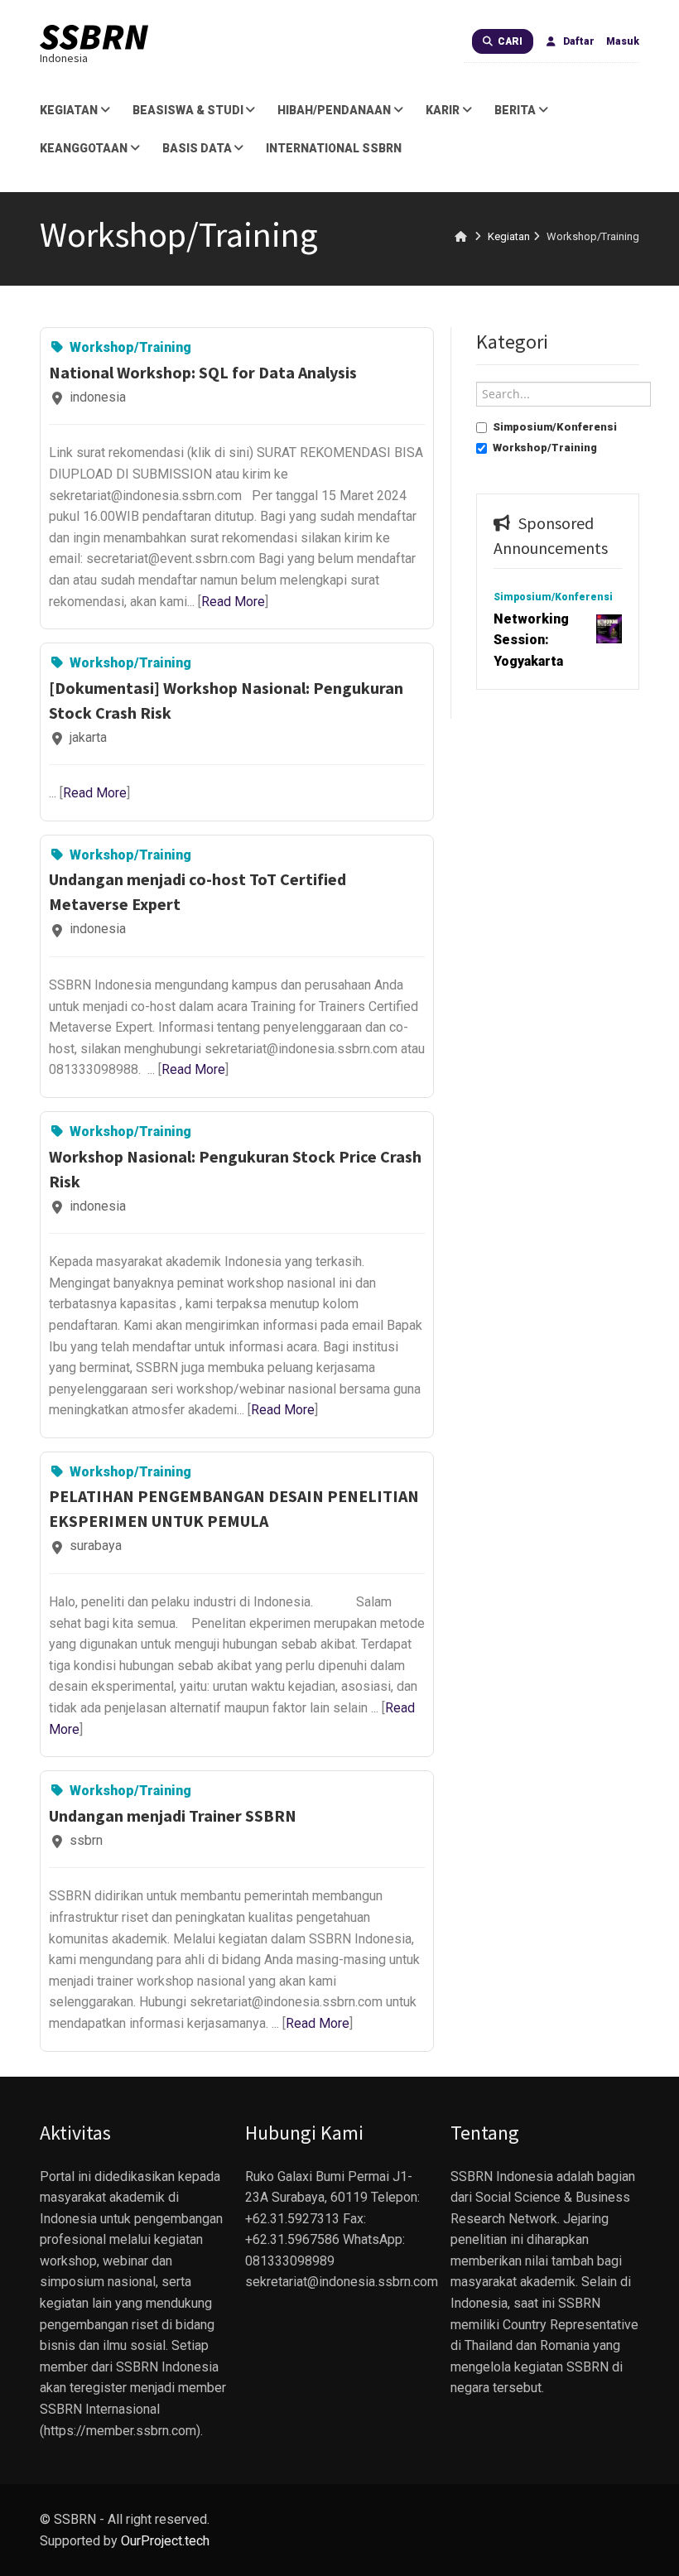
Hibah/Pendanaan (334, 110)
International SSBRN (334, 148)
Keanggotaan (84, 148)
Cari (509, 41)
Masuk (623, 41)
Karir (443, 110)
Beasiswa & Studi (188, 110)
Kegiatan (69, 110)
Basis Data (197, 148)
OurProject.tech (165, 2541)
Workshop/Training (545, 448)
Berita (515, 110)
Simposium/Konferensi (555, 427)
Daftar (578, 41)
